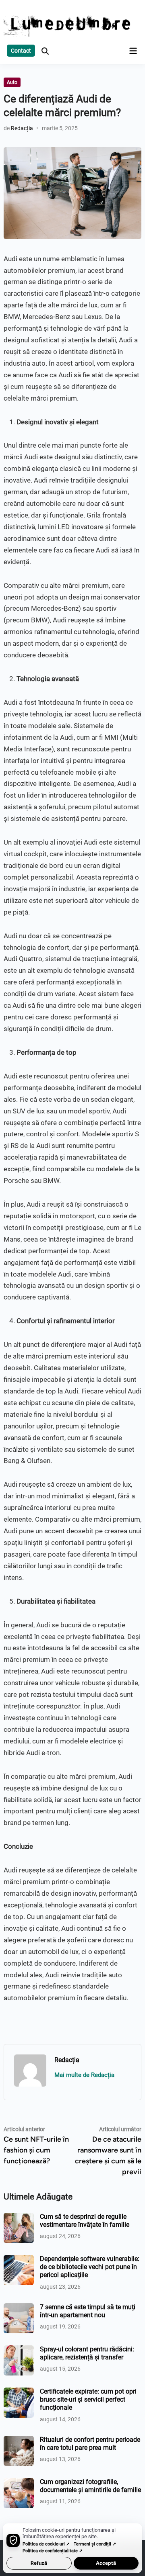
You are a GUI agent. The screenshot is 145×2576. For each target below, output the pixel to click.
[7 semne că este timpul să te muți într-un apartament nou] (19, 2308)
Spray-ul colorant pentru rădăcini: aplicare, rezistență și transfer (87, 2353)
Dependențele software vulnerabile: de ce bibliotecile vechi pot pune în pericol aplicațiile (90, 2267)
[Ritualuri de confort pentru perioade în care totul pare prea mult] (19, 2440)
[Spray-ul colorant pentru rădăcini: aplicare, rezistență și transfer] (19, 2350)
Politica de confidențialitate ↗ (53, 2551)
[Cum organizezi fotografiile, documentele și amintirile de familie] (19, 2483)
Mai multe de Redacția (84, 2075)
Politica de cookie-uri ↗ (46, 2544)
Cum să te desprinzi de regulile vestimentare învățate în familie (85, 2221)
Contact (21, 51)
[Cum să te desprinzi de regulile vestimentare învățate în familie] (19, 2217)
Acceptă (106, 2563)
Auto (12, 82)
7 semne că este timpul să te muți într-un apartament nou (88, 2311)
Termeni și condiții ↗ (95, 2544)
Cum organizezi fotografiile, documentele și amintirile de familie (90, 2486)
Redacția (22, 128)
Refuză (39, 2563)
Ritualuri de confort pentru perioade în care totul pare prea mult (90, 2444)
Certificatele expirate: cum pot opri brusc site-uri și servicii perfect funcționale (88, 2400)
